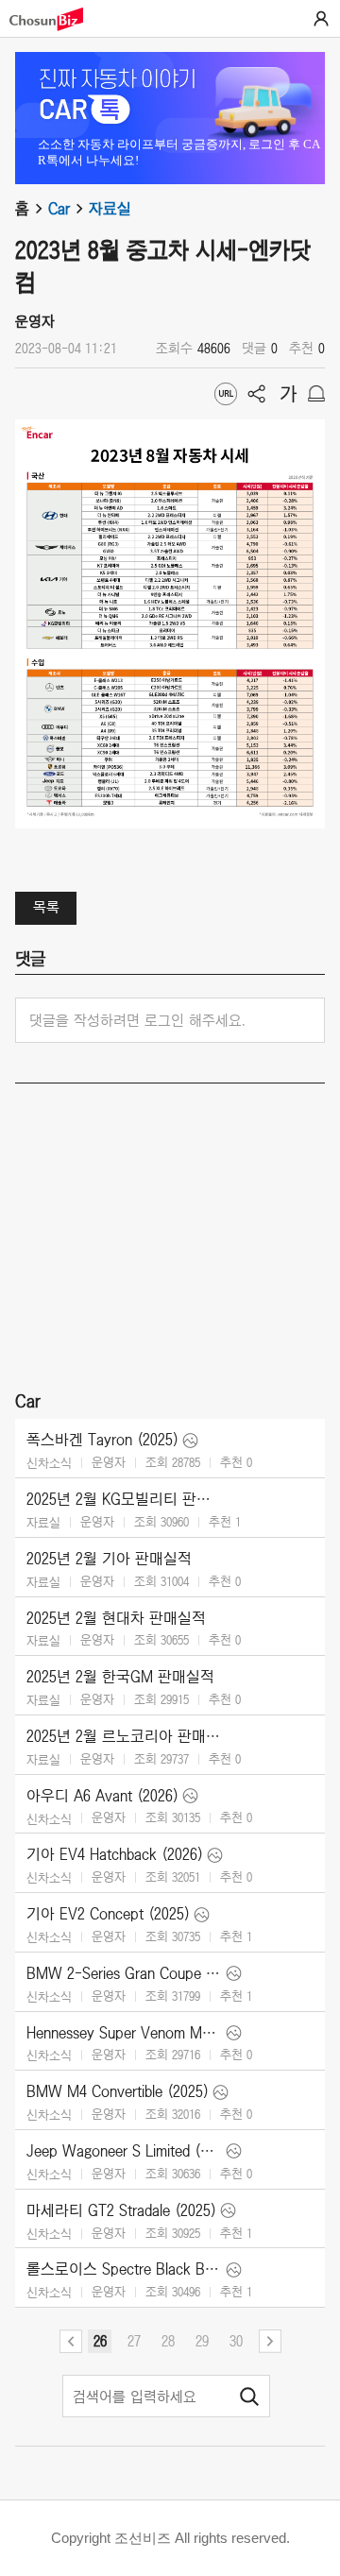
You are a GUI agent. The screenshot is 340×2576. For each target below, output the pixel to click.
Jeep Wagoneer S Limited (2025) (124, 2151)
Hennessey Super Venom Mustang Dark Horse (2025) (124, 2033)
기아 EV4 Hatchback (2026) (115, 1854)
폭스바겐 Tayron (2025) (102, 1440)
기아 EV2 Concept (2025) (108, 1914)
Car (59, 209)
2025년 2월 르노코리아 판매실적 (124, 1736)
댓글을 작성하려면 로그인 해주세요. (137, 1020)
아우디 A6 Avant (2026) (102, 1796)
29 (202, 2341)
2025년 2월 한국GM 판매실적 (120, 1677)
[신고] (316, 394)
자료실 (110, 209)
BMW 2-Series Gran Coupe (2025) (124, 1973)
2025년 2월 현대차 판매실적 (116, 1618)
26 (100, 2341)
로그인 (321, 19)
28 (168, 2341)
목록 (46, 907)
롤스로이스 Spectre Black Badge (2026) (124, 2269)
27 (134, 2341)
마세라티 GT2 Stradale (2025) (121, 2210)
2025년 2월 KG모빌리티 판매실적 (124, 1499)
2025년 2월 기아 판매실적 (109, 1559)
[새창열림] (56, 19)
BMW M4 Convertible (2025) (118, 2091)
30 (236, 2341)
